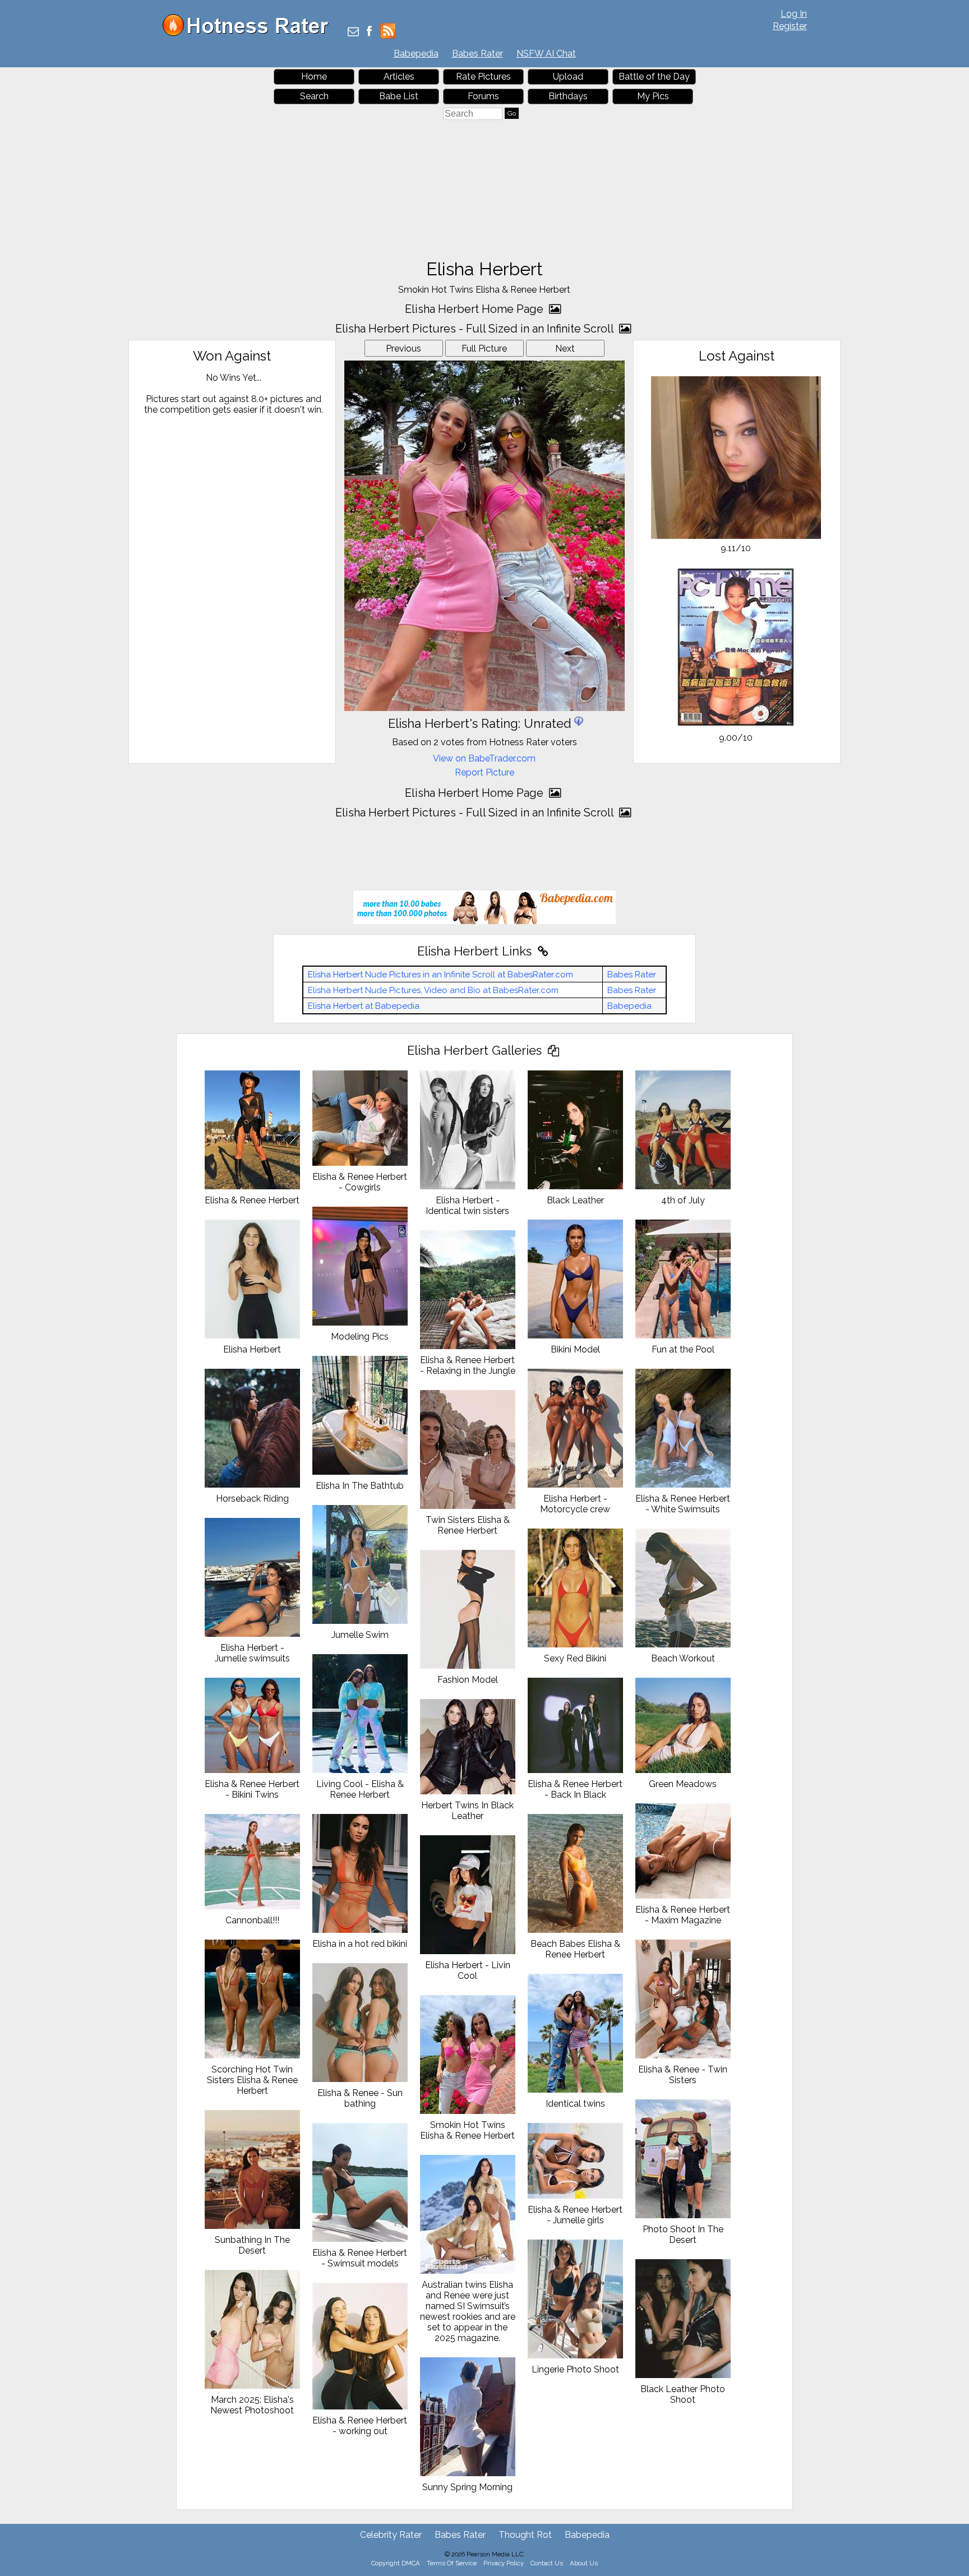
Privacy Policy (504, 2563)
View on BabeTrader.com (484, 758)
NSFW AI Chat (546, 54)
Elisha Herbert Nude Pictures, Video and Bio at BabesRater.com (433, 990)
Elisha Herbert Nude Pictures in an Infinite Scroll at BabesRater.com (440, 975)
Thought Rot (525, 2535)
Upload (568, 77)
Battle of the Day (654, 77)
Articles (399, 77)
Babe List (399, 96)
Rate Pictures (483, 77)
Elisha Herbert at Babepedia (364, 1006)
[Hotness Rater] (250, 33)
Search (314, 96)
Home (314, 77)
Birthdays (568, 96)
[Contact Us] (353, 32)
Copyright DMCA (396, 2563)
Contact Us (547, 2563)
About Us (584, 2563)
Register (790, 26)
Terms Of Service (452, 2563)
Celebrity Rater (391, 2535)
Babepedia (416, 54)
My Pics (653, 96)
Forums (483, 96)
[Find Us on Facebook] (369, 32)
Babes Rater (477, 54)
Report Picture (484, 772)
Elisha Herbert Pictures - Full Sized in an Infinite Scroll (476, 329)
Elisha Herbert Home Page (476, 309)
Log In (794, 14)
